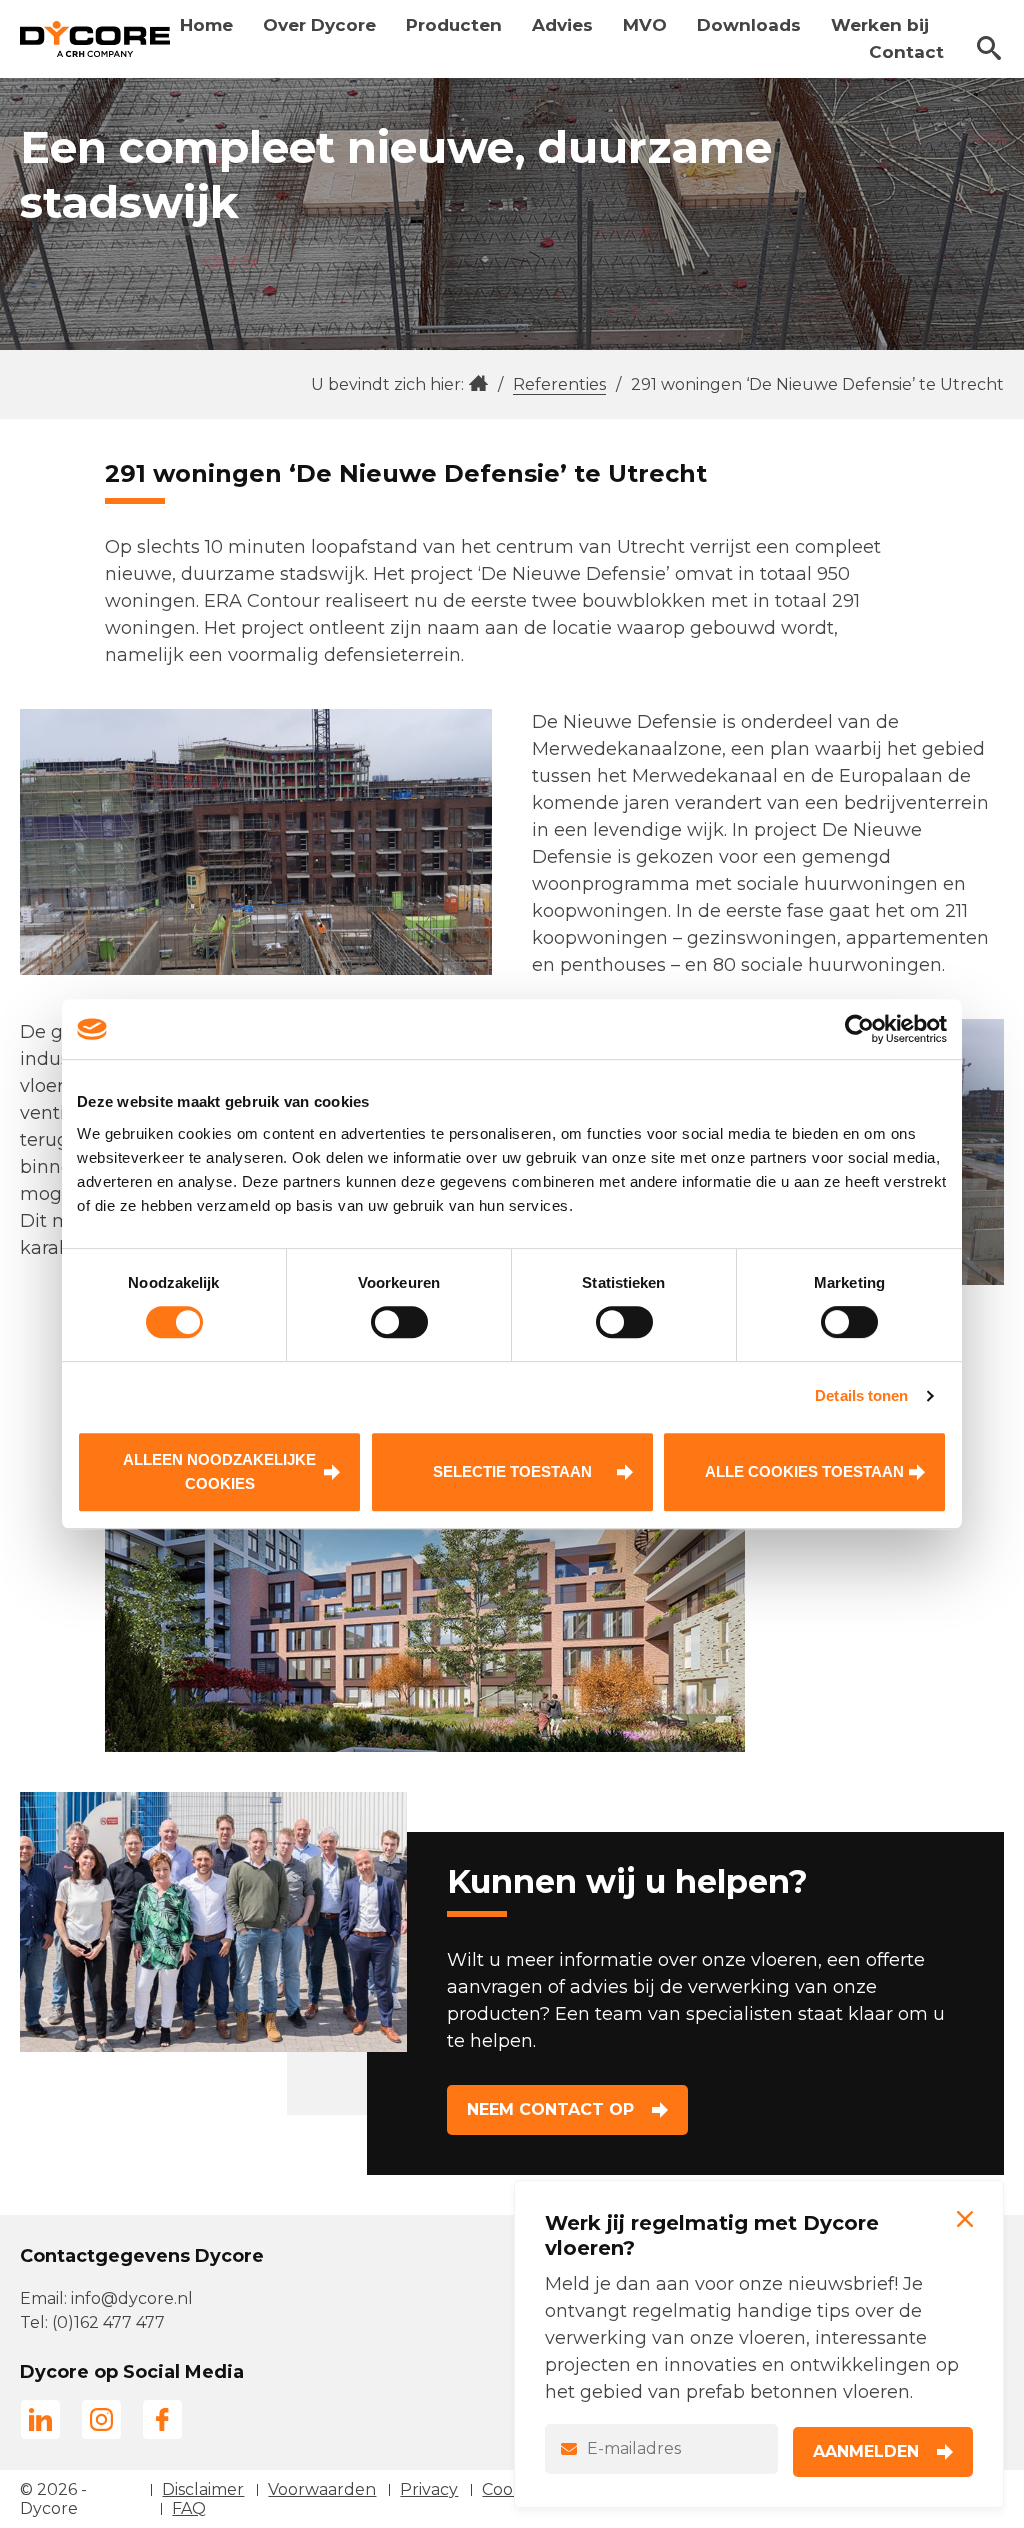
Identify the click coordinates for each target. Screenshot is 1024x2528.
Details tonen (861, 1395)
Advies (562, 25)
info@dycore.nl (132, 2298)
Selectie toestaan (512, 1471)
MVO (645, 25)
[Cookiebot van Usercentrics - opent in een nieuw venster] (859, 1029)
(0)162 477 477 (108, 2322)
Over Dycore (319, 25)
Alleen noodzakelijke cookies (219, 1471)
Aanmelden (866, 2451)
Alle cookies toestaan (804, 1471)
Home (206, 25)
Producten (454, 25)
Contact (906, 52)
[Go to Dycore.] (478, 384)
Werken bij (880, 25)
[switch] (399, 1322)
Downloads (749, 25)
